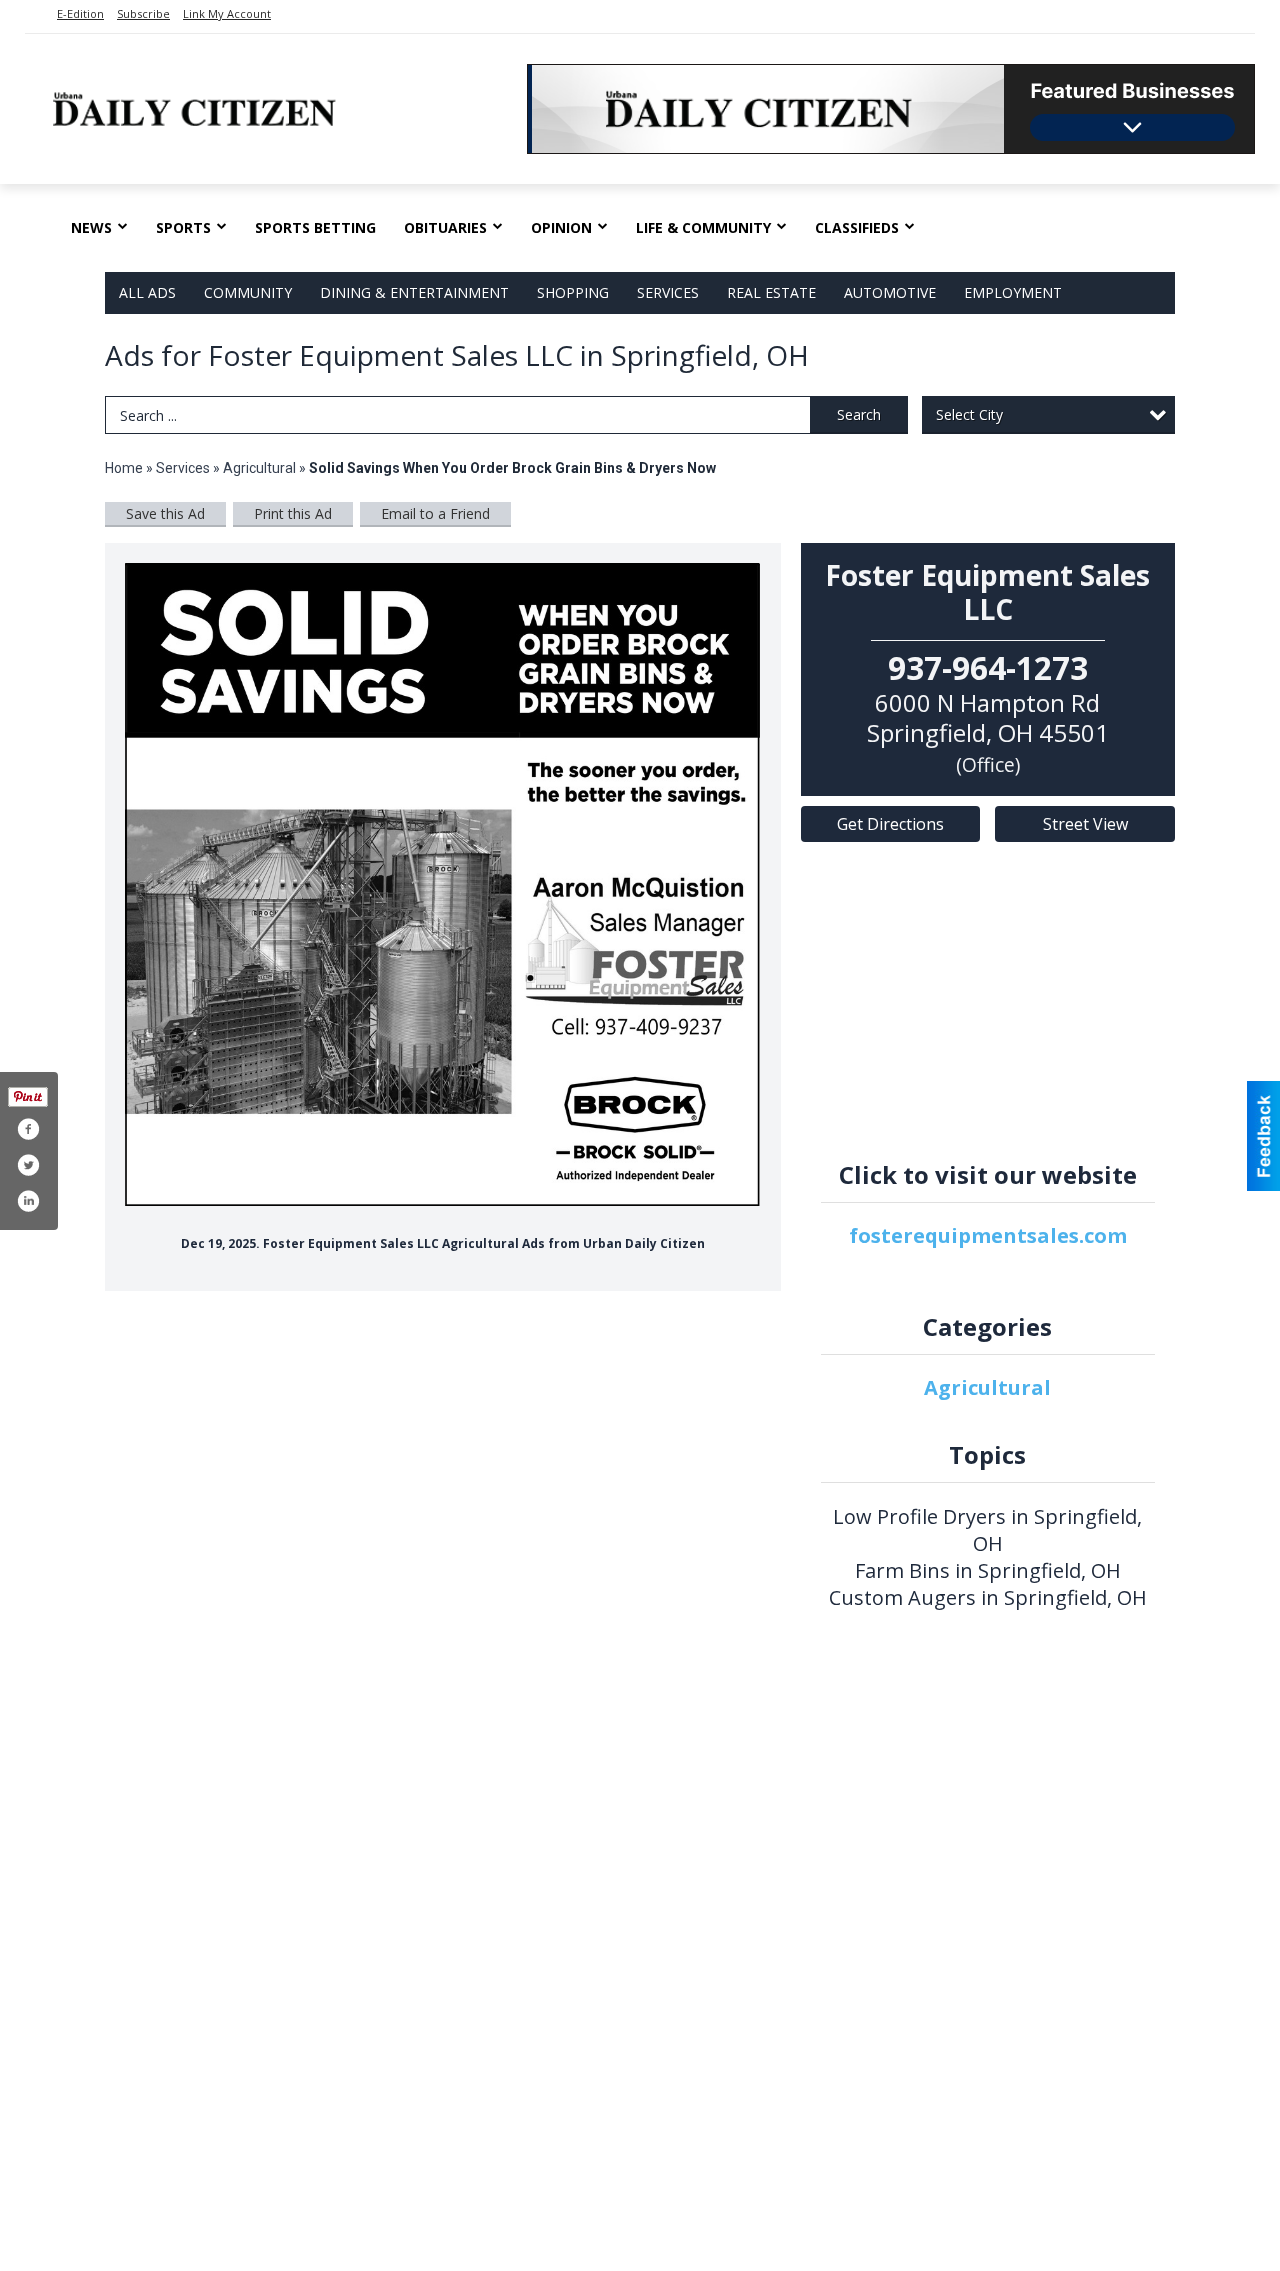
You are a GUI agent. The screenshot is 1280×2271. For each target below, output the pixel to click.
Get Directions (890, 824)
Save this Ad (165, 513)
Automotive (890, 292)
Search (859, 414)
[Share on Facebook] (28, 1129)
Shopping (573, 292)
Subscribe (143, 13)
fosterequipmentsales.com (988, 1235)
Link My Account (227, 13)
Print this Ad (293, 513)
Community (248, 292)
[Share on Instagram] (28, 1201)
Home (124, 468)
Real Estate (771, 292)
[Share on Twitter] (28, 1165)
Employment (1013, 292)
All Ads (147, 292)
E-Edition (80, 13)
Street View (1085, 824)
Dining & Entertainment (414, 292)
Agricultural (259, 468)
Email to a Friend (435, 513)
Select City (969, 414)
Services (668, 292)
